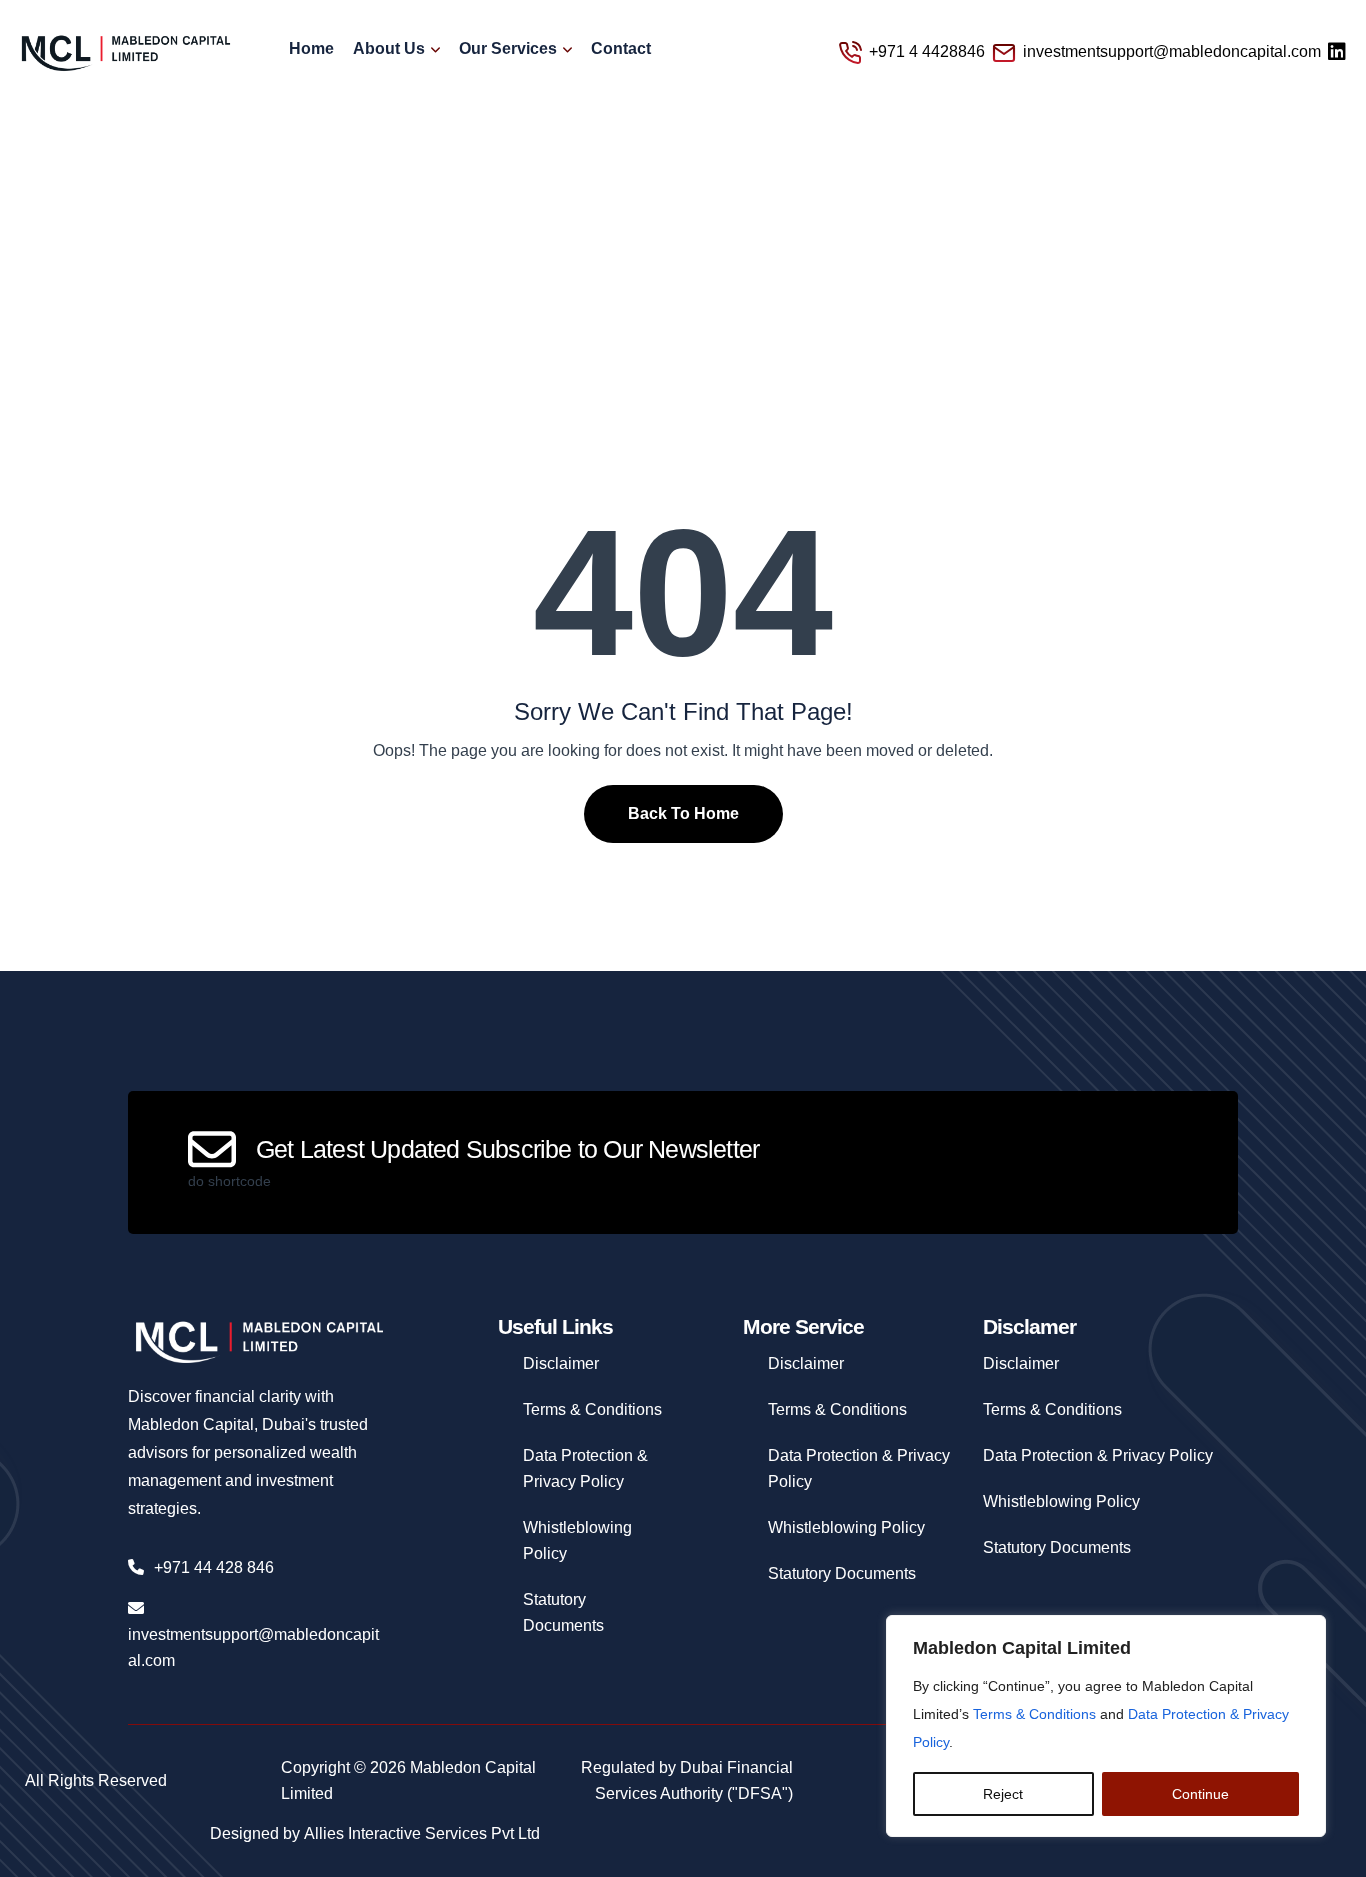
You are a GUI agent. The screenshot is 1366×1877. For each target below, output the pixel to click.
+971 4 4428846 (927, 51)
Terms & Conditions (1034, 1714)
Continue (1200, 1794)
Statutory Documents (842, 1573)
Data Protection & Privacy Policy (1098, 1455)
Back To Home (683, 813)
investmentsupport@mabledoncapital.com (1172, 51)
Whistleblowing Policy (846, 1527)
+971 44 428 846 (214, 1567)
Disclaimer (561, 1363)
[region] (1106, 1726)
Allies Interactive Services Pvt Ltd (422, 1833)
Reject (1003, 1794)
